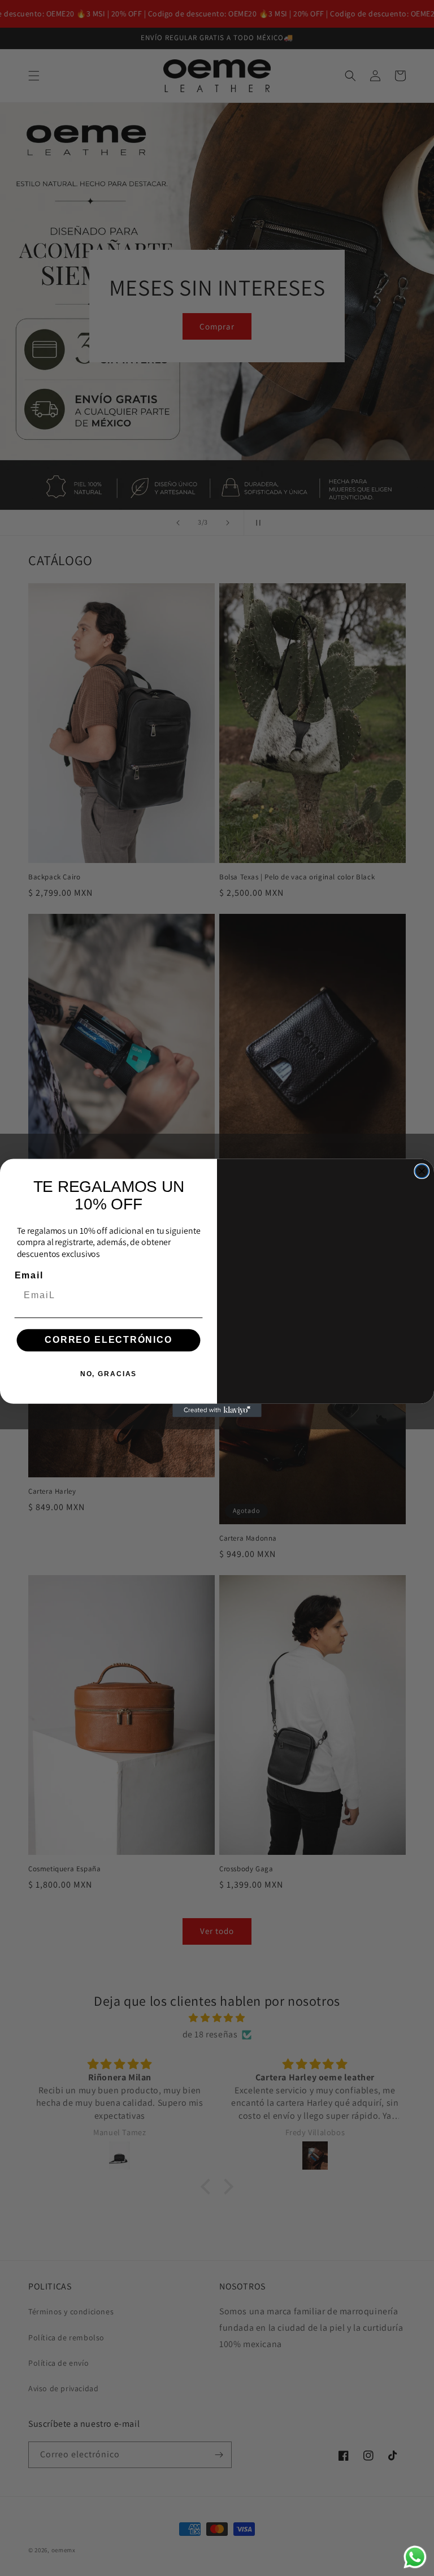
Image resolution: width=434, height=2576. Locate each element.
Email (29, 1276)
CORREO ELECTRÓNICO (108, 1340)
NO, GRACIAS (108, 1374)
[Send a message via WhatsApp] (415, 2557)
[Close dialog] (422, 1171)
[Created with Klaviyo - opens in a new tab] (217, 1411)
